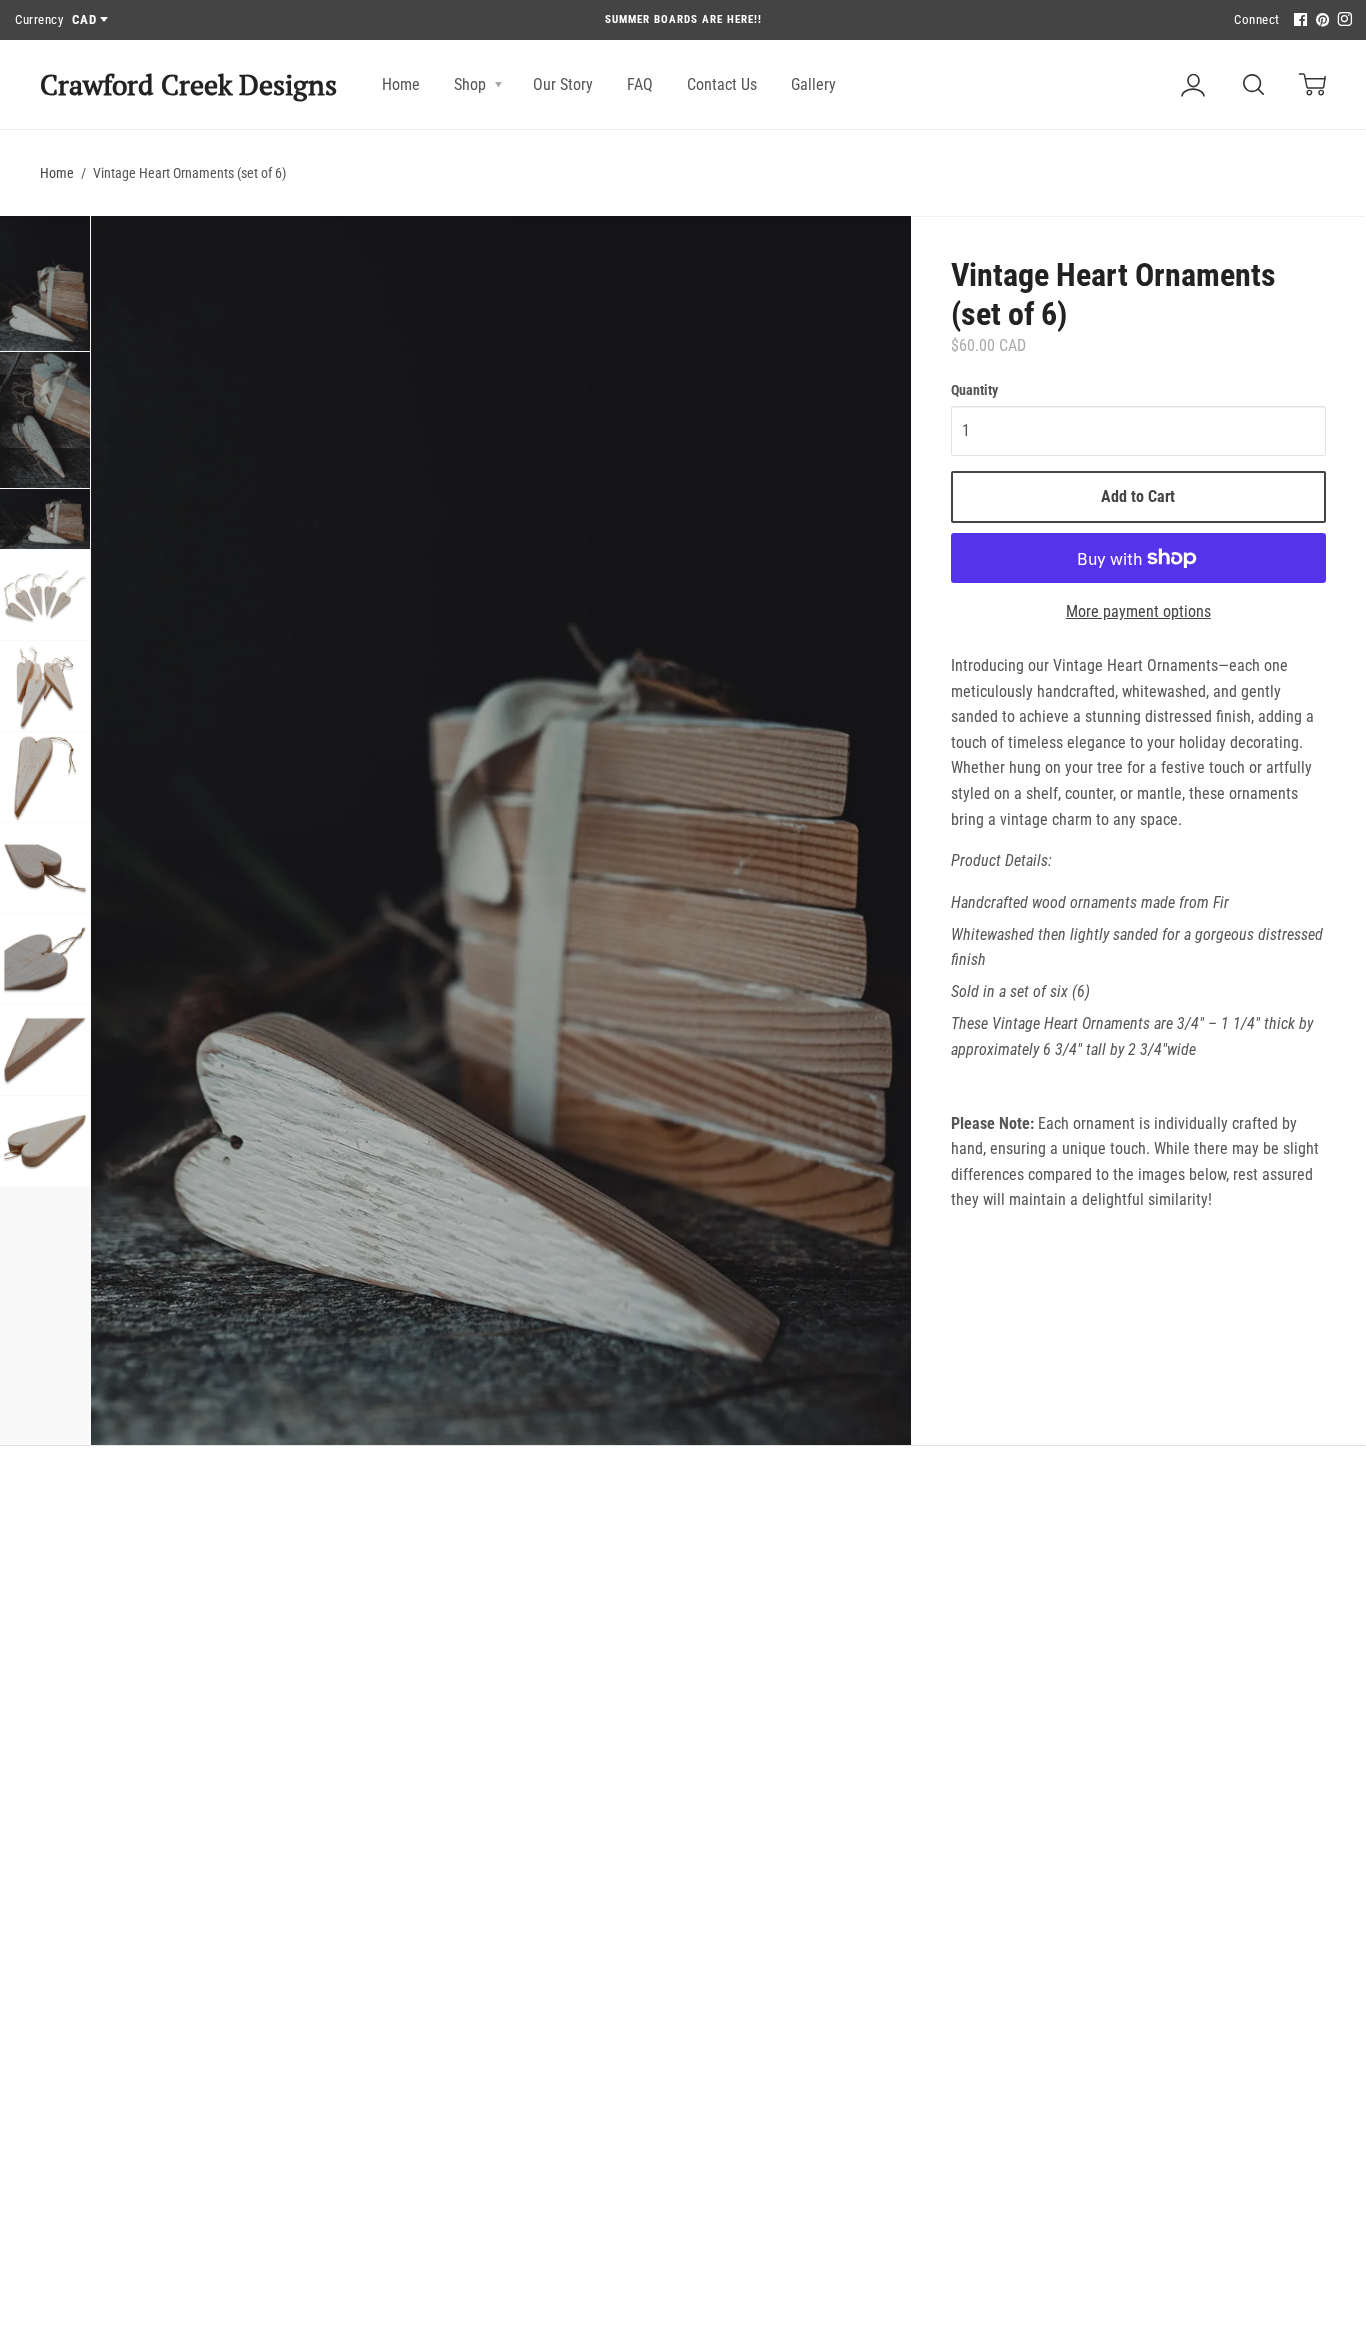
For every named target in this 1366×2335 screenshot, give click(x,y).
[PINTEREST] (1320, 20)
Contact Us (722, 84)
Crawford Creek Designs (188, 84)
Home (401, 84)
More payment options (1138, 611)
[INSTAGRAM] (1342, 20)
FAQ (640, 84)
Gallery (813, 84)
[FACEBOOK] (1298, 20)
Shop (472, 84)
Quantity (974, 390)
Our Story (563, 84)
